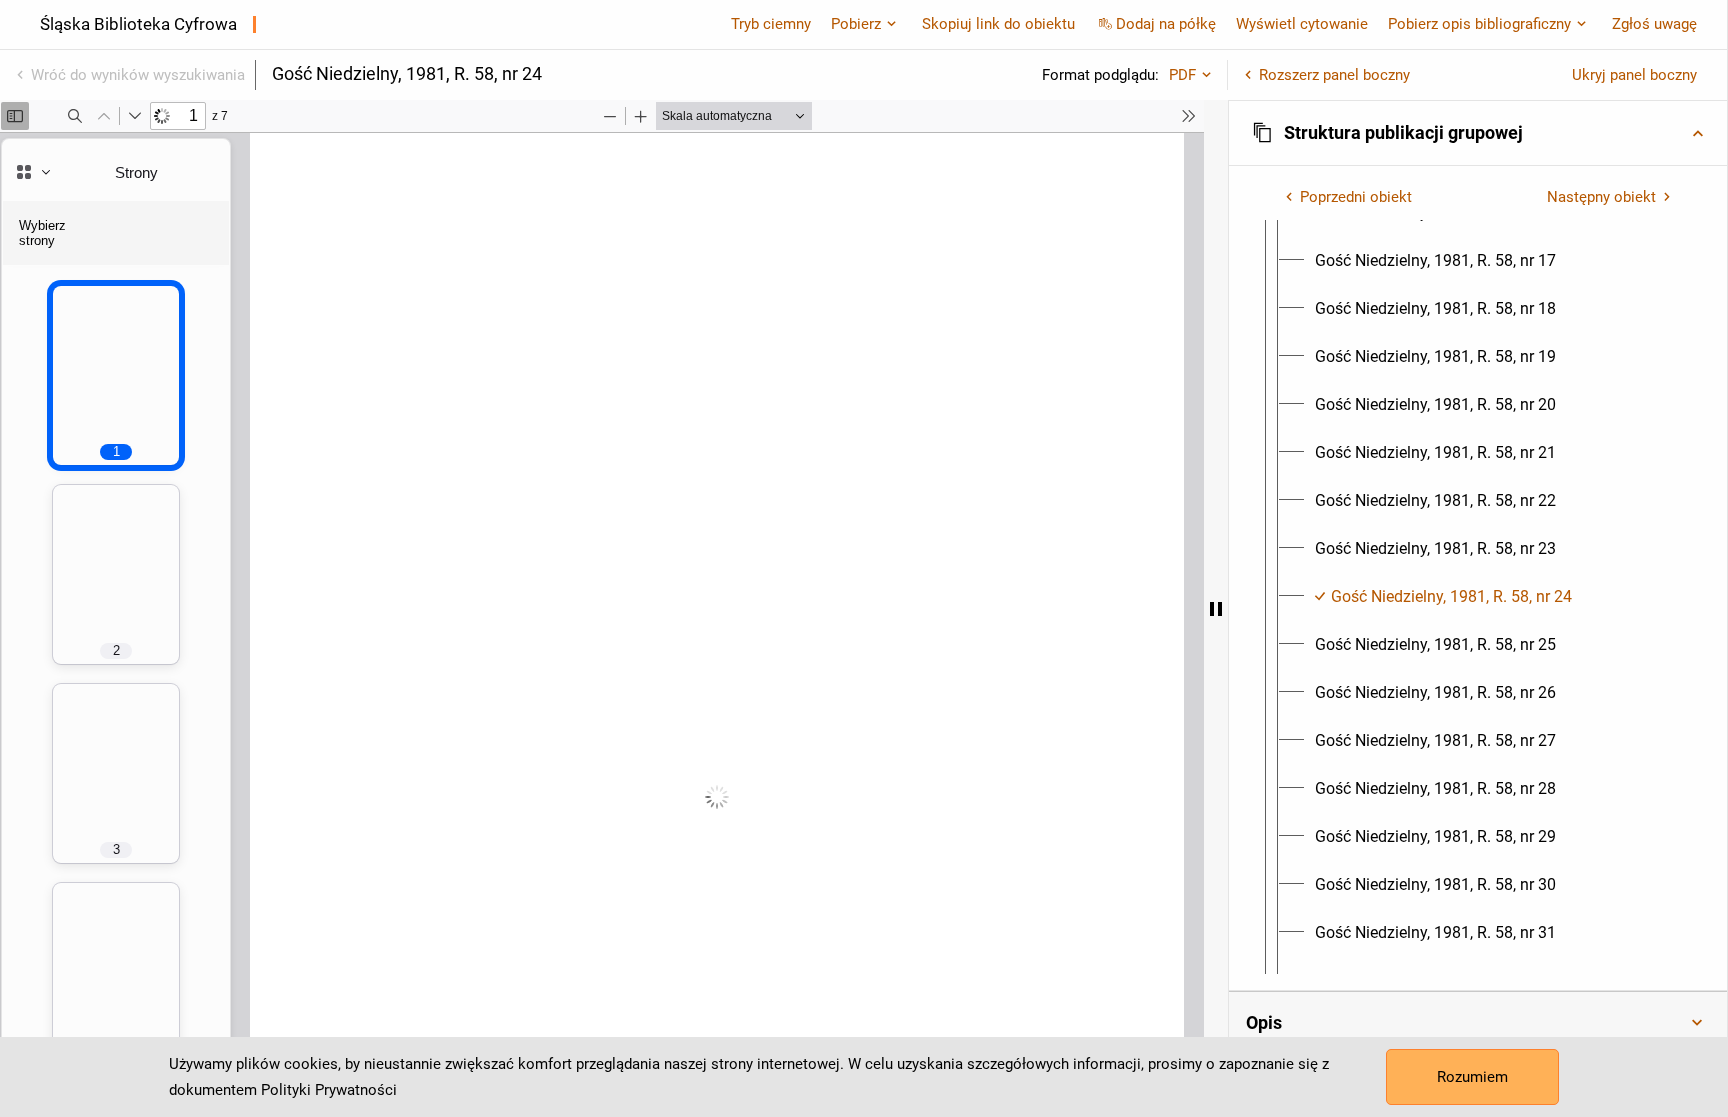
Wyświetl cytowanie (1302, 24)
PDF (1182, 75)
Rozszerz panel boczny (1334, 75)
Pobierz (856, 24)
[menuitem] (1435, 261)
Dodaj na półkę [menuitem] (1166, 24)
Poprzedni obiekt (1356, 197)
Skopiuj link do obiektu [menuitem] (998, 24)
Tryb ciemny (771, 24)
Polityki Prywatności (329, 1090)
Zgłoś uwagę (1654, 24)
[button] (1478, 133)
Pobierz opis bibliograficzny (1479, 24)
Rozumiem (1472, 1077)
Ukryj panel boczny (1634, 75)
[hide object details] (1216, 608)
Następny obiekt (1601, 197)
